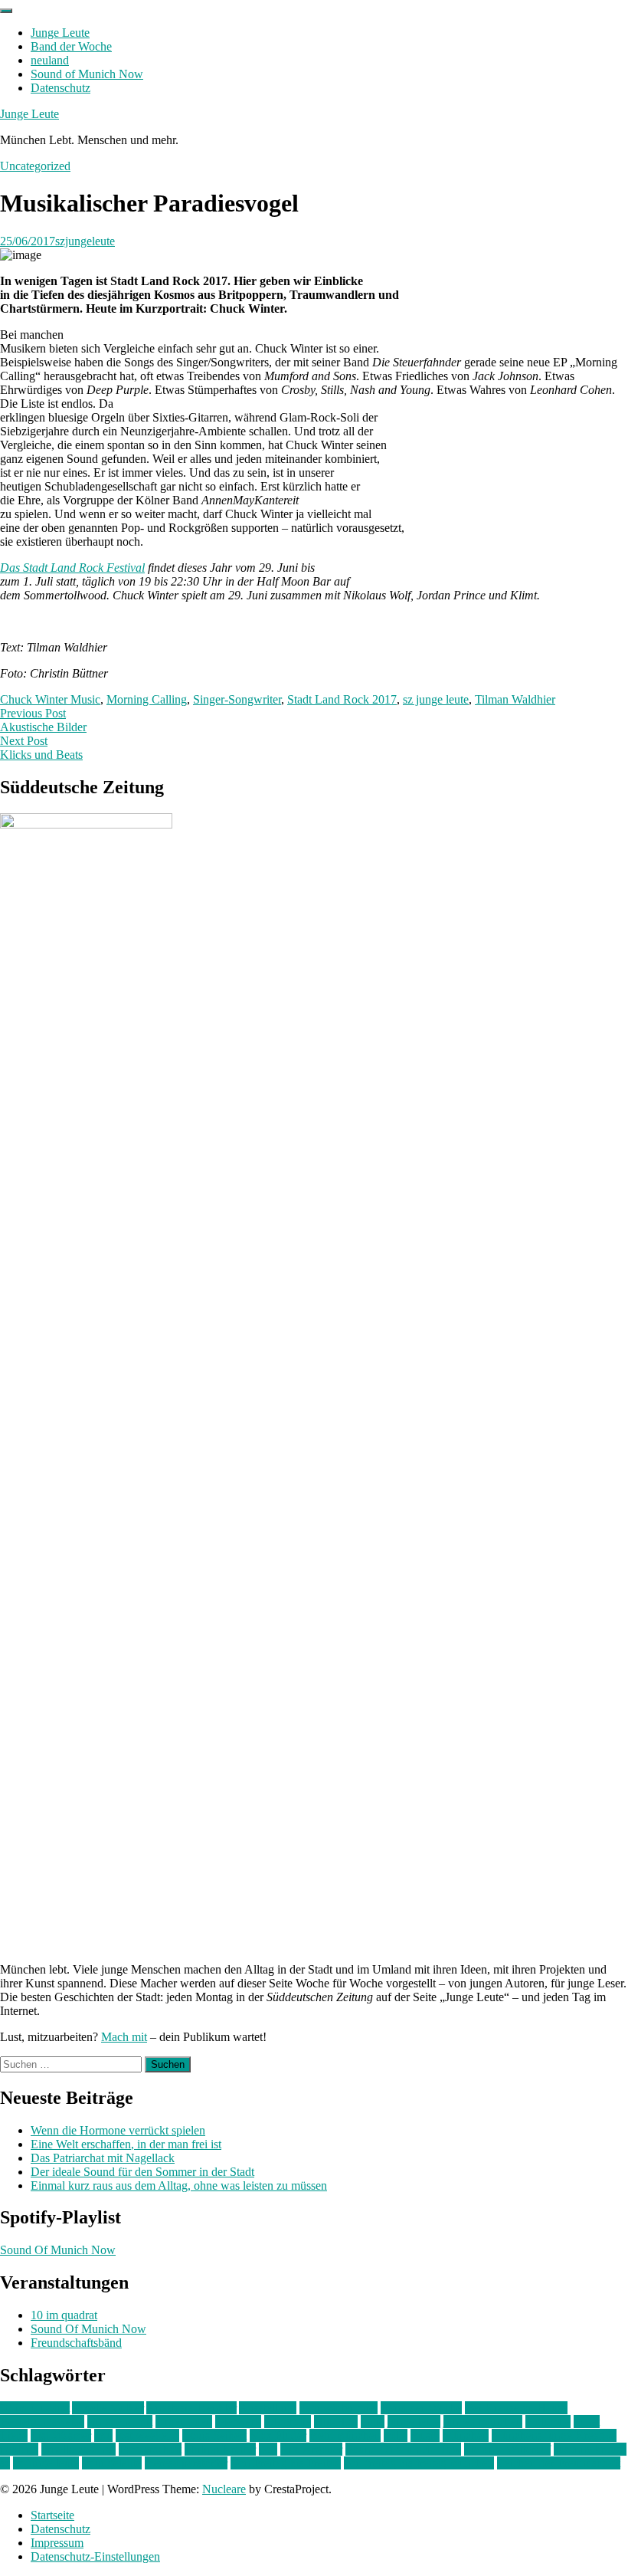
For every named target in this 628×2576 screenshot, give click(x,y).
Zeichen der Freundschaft (559, 2463)
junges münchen (483, 2422)
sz (5, 2463)
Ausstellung (268, 2408)
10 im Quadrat (35, 2408)
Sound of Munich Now (87, 74)
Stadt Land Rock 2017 (342, 699)
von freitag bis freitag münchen (419, 2463)
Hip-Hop (336, 2422)
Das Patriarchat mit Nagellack (103, 2158)
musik (425, 2435)
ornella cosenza (78, 2449)
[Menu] (6, 11)
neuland (50, 60)
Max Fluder (278, 2435)
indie (373, 2422)
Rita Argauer (311, 2449)
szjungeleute (85, 241)
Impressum (57, 2543)
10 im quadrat (64, 2315)
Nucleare (224, 2489)
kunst (587, 2422)
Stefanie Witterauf (507, 2449)
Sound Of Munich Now (58, 2250)
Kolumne (548, 2422)
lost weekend (147, 2435)
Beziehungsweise (42, 2422)
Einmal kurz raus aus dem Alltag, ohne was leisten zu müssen (179, 2185)
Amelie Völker (108, 2408)
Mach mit (124, 2037)
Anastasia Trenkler (191, 2408)
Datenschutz (61, 88)
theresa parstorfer (186, 2463)
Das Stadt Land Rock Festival (72, 568)
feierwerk (238, 2422)
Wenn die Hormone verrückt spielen (118, 2130)
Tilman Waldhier (515, 699)
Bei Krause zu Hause (516, 2408)
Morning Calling (147, 699)
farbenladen (184, 2422)
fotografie (288, 2422)
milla (396, 2435)
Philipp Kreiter (220, 2449)
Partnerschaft (150, 2449)
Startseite (52, 2515)
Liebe (14, 2435)
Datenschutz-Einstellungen (95, 2556)
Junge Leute (60, 33)
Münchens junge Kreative (554, 2435)
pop (268, 2449)
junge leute (414, 2422)
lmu (103, 2435)
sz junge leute (436, 699)
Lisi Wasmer (61, 2435)
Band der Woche (71, 46)
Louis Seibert (214, 2435)
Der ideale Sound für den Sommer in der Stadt (142, 2172)
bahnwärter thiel (339, 2408)
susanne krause (590, 2449)
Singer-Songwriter (237, 699)
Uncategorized (35, 166)
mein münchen (345, 2435)
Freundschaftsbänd (76, 2343)
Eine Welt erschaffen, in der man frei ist (126, 2144)
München (466, 2435)
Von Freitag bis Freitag (286, 2463)
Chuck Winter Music (50, 699)
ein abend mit (120, 2422)
